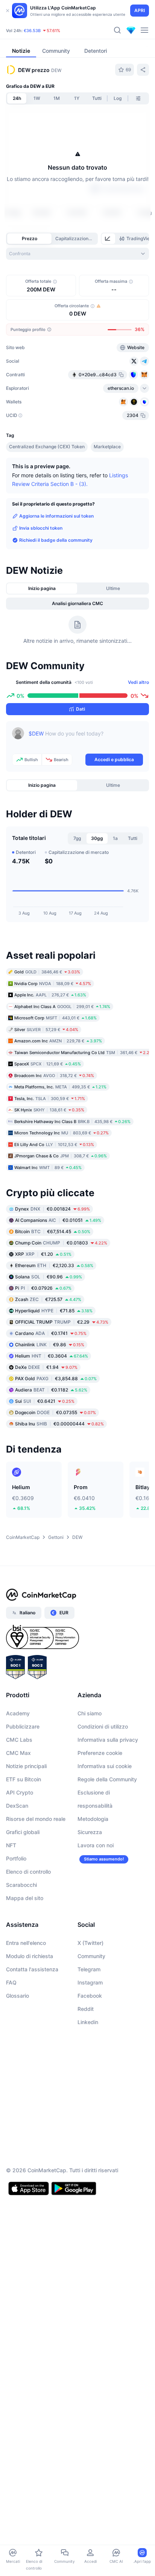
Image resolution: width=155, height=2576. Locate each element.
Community (91, 1956)
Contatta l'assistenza (32, 1969)
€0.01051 (58, 1220)
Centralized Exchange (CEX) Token (47, 447)
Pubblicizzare (23, 1726)
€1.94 (46, 1367)
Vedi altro (138, 682)
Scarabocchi (21, 1885)
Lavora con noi (96, 1845)
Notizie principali (26, 1766)
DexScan (17, 1806)
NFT (11, 1845)
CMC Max (18, 1753)
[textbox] (86, 739)
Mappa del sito (25, 1898)
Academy (18, 1713)
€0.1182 (51, 1390)
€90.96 (49, 1277)
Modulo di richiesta (30, 1956)
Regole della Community (107, 1779)
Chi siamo (90, 1713)
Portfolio (16, 1858)
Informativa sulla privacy (108, 1740)
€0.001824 (52, 1209)
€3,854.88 (56, 1378)
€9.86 (50, 1345)
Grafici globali (23, 1832)
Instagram (90, 1982)
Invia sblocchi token (41, 528)
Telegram (89, 1969)
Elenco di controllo (28, 1872)
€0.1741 (51, 1333)
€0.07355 (55, 1412)
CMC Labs (19, 1740)
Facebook (90, 1996)
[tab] (108, 239)
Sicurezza (90, 1832)
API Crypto (20, 1792)
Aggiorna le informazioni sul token (56, 516)
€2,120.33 (54, 1265)
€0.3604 (52, 1356)
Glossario (17, 1996)
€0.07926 (43, 1288)
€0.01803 (61, 1243)
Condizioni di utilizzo (103, 1726)
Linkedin (88, 2022)
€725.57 (48, 1299)
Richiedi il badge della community (56, 540)
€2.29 (62, 1322)
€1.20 (43, 1254)
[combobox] (77, 254)
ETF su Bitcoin (24, 1779)
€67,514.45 (53, 1231)
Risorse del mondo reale (36, 1819)
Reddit (86, 2009)
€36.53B (32, 31)
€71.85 (54, 1311)
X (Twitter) (90, 1943)
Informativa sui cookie (105, 1766)
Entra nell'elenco (26, 1943)
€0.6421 (45, 1401)
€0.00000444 (59, 1424)
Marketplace (107, 447)
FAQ (11, 1982)
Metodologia (93, 1819)
